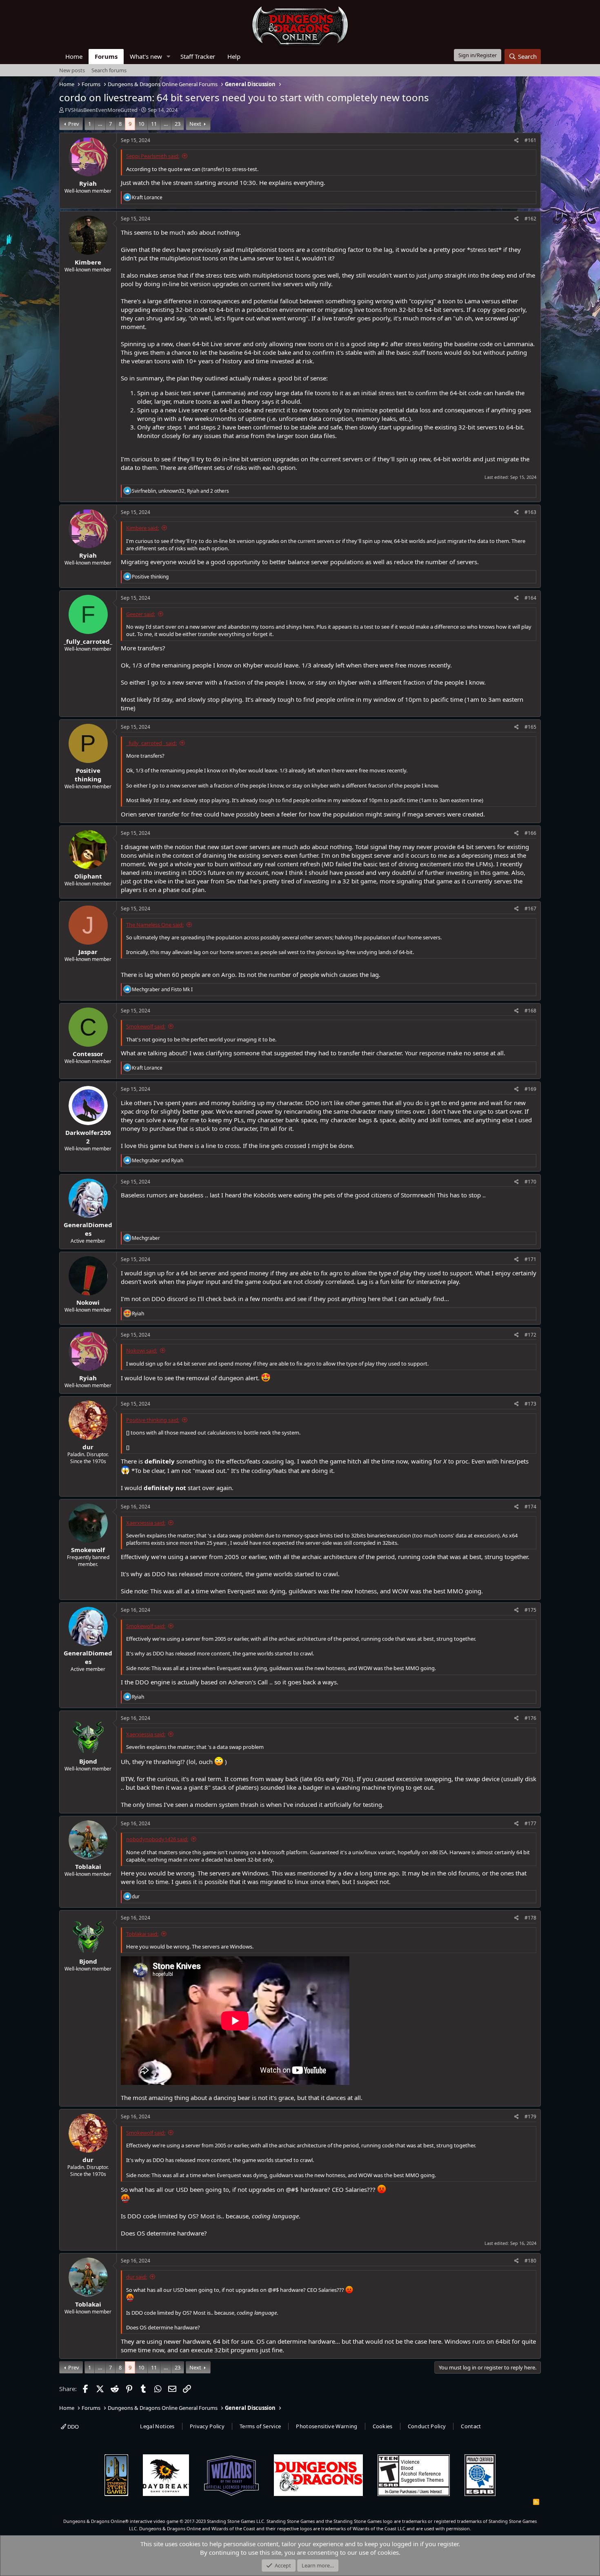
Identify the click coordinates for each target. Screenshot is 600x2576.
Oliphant (88, 876)
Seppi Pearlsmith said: (153, 156)
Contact (471, 2426)
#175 (530, 1610)
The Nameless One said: (155, 925)
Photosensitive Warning (327, 2426)
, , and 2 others (180, 491)
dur (88, 1447)
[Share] (517, 141)
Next (195, 124)
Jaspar (88, 952)
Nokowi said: (142, 1350)
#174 (530, 1507)
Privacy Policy (207, 2426)
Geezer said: (141, 614)
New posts (72, 70)
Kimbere (88, 262)
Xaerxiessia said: (146, 1523)
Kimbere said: (142, 528)
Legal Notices (157, 2426)
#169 (530, 1089)
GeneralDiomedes (88, 1229)
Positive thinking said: (153, 1420)
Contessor (88, 1054)
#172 (530, 1335)
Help (234, 56)
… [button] (100, 124)
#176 (530, 1718)
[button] (169, 57)
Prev (74, 124)
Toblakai (88, 1866)
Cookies (383, 2426)
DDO (72, 2427)
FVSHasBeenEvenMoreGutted (101, 110)
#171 (530, 1259)
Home (74, 56)
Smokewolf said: (146, 1026)
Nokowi (88, 1302)
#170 (530, 1182)
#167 (530, 909)
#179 (530, 2117)
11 (154, 124)
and (162, 989)
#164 (530, 598)
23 (178, 124)
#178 (530, 1918)
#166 (530, 833)
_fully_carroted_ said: (151, 743)
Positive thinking (88, 775)
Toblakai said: (142, 1934)
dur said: (137, 2277)
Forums (106, 56)
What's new (146, 56)
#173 (530, 1404)
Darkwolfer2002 (88, 1137)
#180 (530, 2261)
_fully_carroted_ (88, 641)
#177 (530, 1823)
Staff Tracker (198, 56)
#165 (530, 727)
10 (141, 124)
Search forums (109, 70)
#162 (530, 219)
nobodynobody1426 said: (157, 1839)
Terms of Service (260, 2426)
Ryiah (88, 183)
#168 (530, 1011)
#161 (530, 140)
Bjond (88, 1761)
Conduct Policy (427, 2426)
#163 (530, 512)
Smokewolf (88, 1550)
